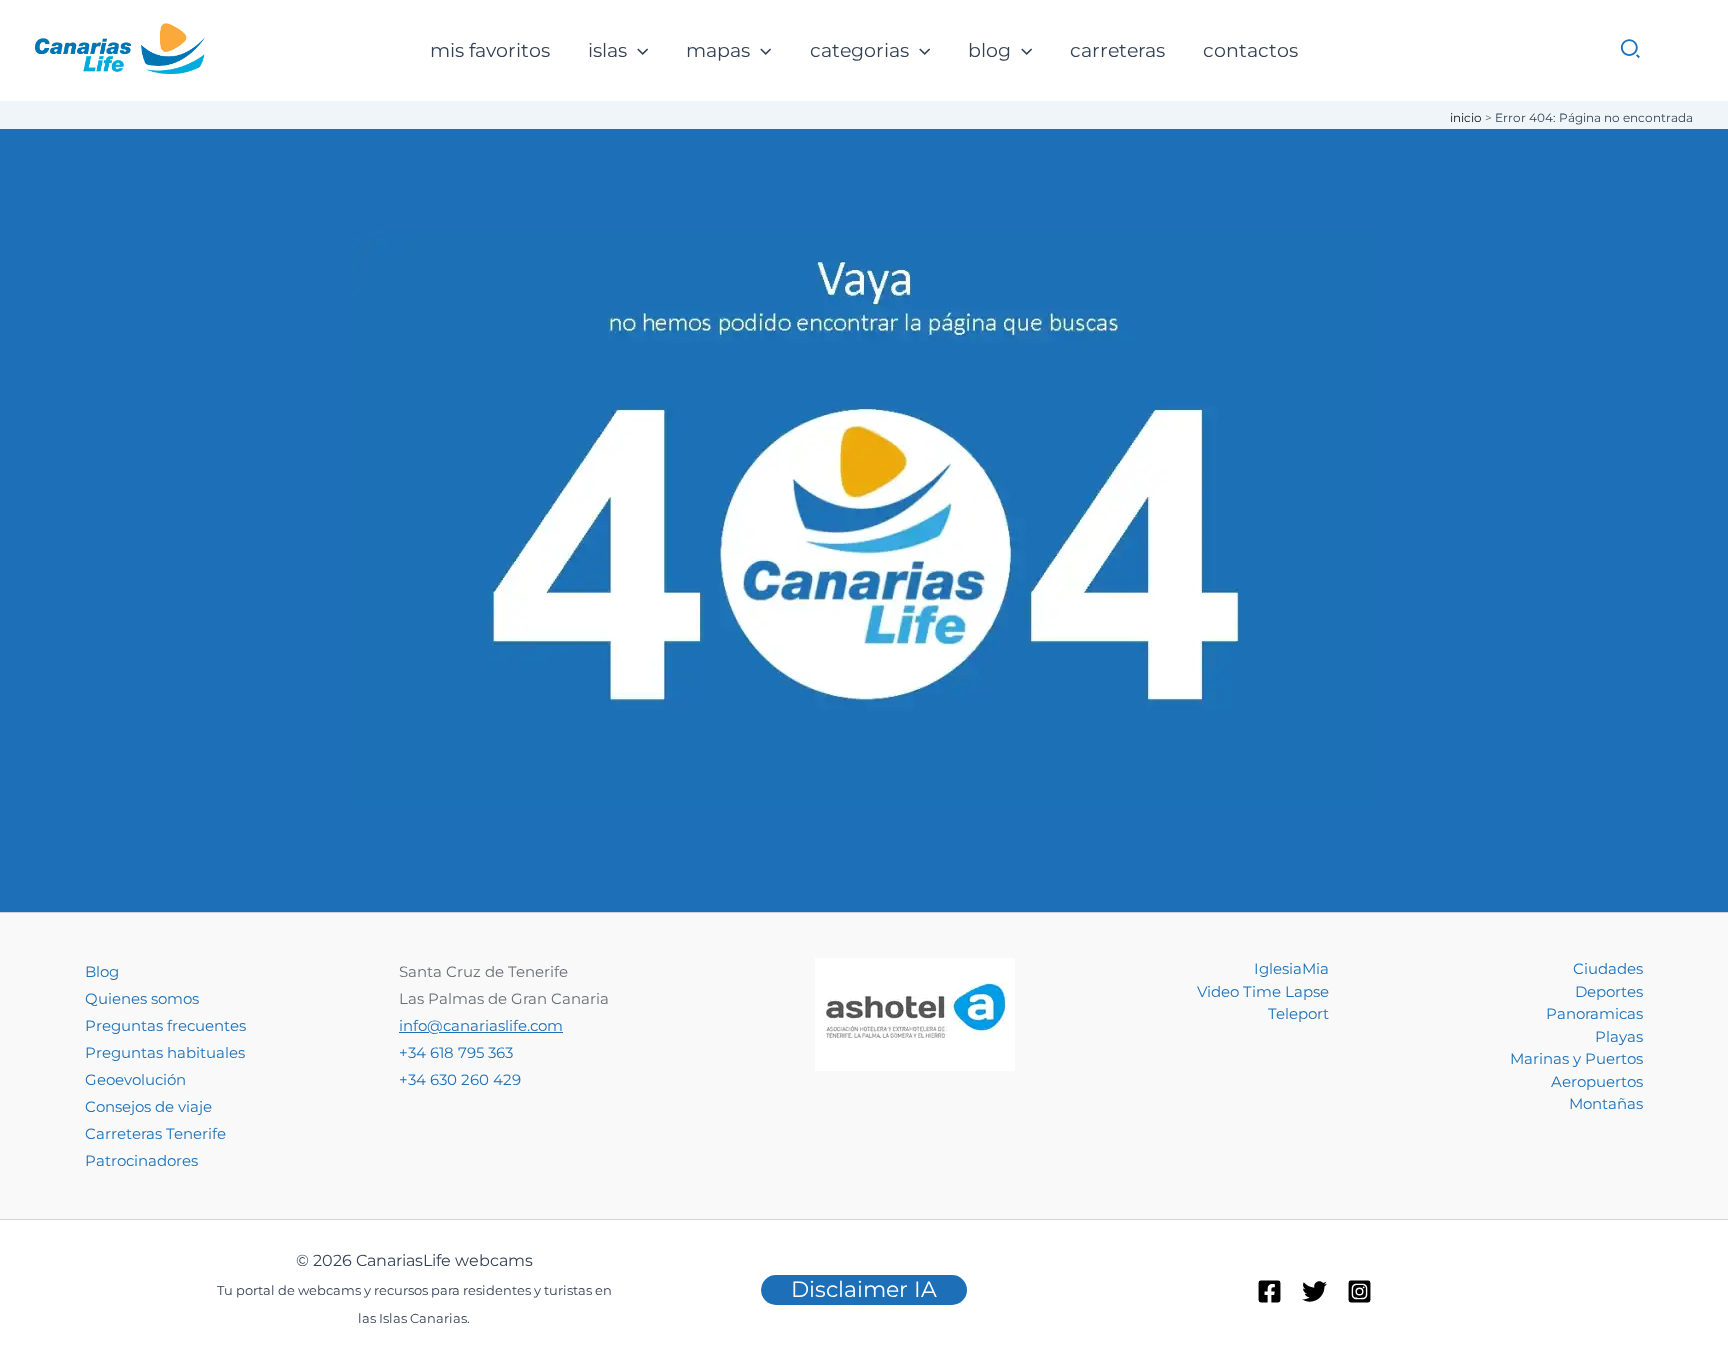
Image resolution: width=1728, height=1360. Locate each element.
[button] (637, 51)
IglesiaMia (1291, 968)
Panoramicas (1594, 1013)
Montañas (1606, 1103)
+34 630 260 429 (460, 1079)
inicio (1466, 117)
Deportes (1609, 991)
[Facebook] (1269, 1291)
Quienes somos (142, 998)
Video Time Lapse (1263, 991)
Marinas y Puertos (1576, 1058)
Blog (102, 971)
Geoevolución (135, 1079)
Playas (1619, 1036)
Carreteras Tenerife (155, 1133)
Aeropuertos (1597, 1081)
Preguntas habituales (165, 1052)
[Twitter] (1314, 1291)
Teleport (1298, 1013)
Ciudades (1608, 968)
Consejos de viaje (148, 1106)
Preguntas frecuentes (165, 1025)
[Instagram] (1359, 1291)
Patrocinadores (141, 1160)
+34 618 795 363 (456, 1052)
